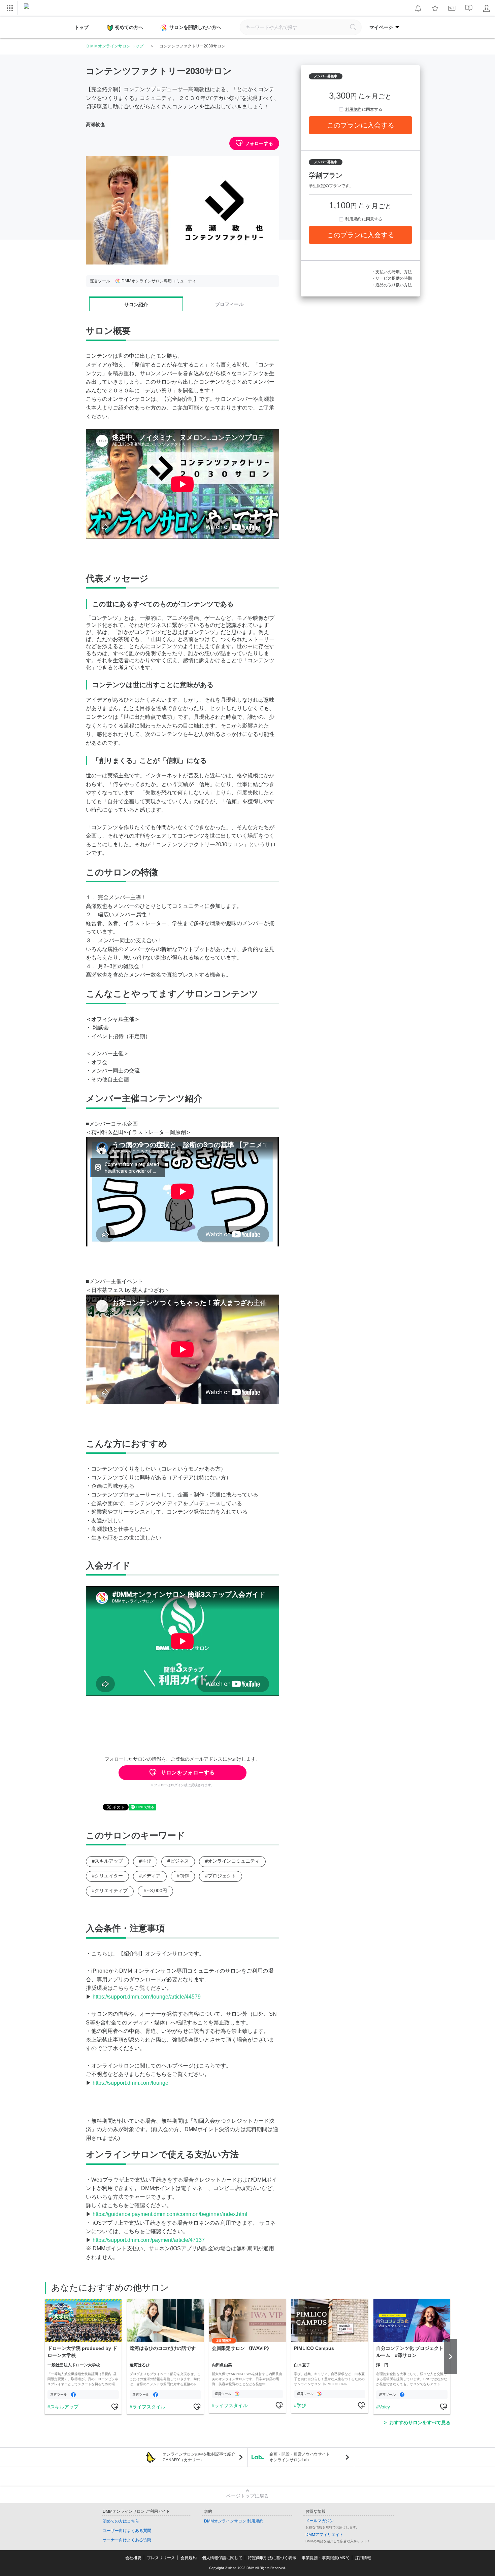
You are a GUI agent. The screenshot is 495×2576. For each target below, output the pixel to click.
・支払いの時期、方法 (392, 272)
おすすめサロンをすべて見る (420, 2423)
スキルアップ (64, 2407)
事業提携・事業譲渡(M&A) (326, 2558)
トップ (81, 27)
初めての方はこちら (121, 2521)
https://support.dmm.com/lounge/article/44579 (147, 1997)
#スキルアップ (107, 1861)
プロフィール (229, 304)
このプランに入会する (361, 125)
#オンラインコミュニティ (232, 1861)
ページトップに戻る (247, 2496)
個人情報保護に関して (222, 2558)
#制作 (183, 1876)
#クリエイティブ (110, 1891)
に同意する (364, 109)
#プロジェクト (221, 1876)
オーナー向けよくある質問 (127, 2540)
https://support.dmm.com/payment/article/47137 (149, 2240)
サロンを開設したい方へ (195, 27)
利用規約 (353, 109)
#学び (145, 1861)
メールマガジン (320, 2521)
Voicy (384, 2407)
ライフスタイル (149, 2407)
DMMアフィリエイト (324, 2535)
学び (301, 2405)
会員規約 (189, 2558)
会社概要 (133, 2558)
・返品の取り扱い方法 (392, 285)
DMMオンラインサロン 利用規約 (234, 2521)
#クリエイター (107, 1876)
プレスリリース (161, 2558)
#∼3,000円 (155, 1891)
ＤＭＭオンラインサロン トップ (115, 46)
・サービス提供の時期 (392, 278)
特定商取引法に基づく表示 (272, 2558)
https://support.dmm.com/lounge (130, 2083)
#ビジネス (178, 1861)
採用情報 (363, 2558)
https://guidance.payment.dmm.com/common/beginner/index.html (170, 2214)
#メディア (150, 1876)
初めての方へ (129, 27)
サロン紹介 (136, 305)
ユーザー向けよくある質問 (127, 2531)
